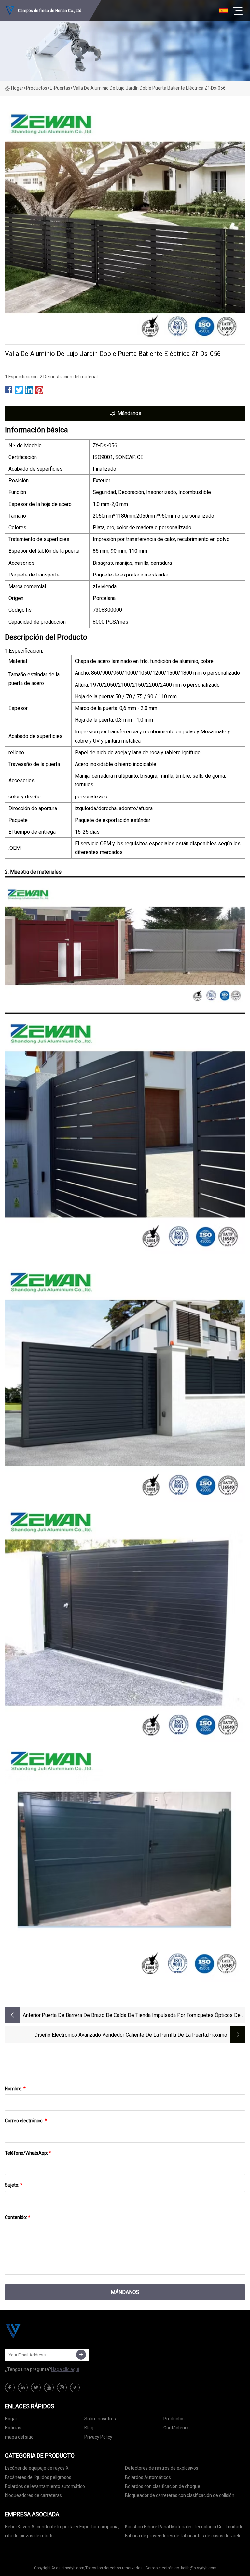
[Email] (81, 2355)
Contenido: (18, 2217)
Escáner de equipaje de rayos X (37, 2468)
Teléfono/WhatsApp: (28, 2153)
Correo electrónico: (26, 2121)
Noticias (13, 2428)
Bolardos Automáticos (148, 2477)
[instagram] (62, 2388)
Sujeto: (14, 2185)
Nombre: (15, 2089)
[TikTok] (75, 2388)
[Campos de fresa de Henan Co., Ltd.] (37, 2331)
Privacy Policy (98, 2437)
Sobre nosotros (100, 2419)
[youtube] (49, 2388)
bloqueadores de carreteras (33, 2495)
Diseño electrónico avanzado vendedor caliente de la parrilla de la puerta (121, 2035)
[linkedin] (23, 2388)
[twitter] (36, 2388)
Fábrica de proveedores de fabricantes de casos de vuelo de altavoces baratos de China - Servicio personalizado (183, 2537)
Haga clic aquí (65, 2369)
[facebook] (10, 2388)
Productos (37, 88)
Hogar (17, 88)
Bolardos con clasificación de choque (163, 2486)
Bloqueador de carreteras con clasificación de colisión (180, 2495)
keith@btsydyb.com (199, 2568)
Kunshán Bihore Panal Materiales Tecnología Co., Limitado (184, 2527)
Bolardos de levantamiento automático (45, 2486)
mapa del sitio (19, 2437)
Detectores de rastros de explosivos (162, 2468)
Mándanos (129, 413)
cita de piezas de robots (29, 2536)
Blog (89, 2428)
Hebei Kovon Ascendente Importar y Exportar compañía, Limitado (62, 2528)
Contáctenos (177, 2428)
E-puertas (60, 88)
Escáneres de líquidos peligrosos (38, 2477)
